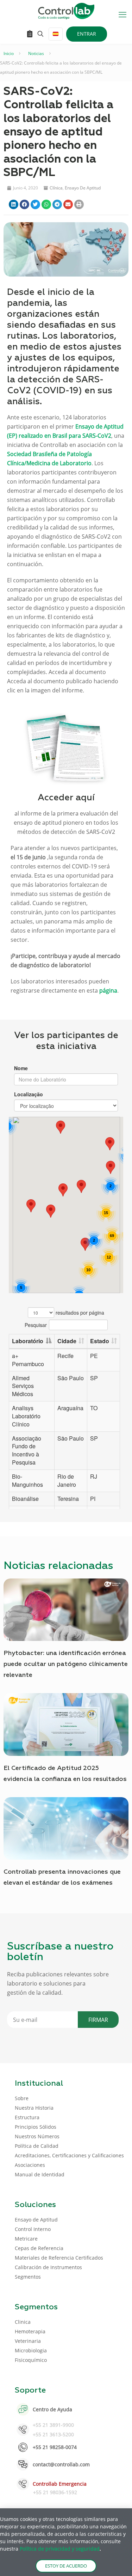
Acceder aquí (66, 798)
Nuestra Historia (34, 2108)
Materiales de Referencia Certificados (59, 2258)
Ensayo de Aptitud (83, 188)
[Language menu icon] (56, 34)
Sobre (22, 2098)
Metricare (26, 2239)
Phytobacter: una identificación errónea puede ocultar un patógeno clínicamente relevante (66, 1664)
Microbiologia (31, 2350)
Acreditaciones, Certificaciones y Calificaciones (69, 2155)
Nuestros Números (37, 2136)
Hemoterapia (30, 2331)
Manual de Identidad (40, 2174)
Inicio (9, 53)
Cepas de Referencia (39, 2248)
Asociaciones (30, 2165)
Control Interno (33, 2229)
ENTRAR (87, 34)
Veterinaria (28, 2341)
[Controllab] (66, 11)
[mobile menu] (122, 14)
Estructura (27, 2117)
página (108, 990)
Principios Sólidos (36, 2127)
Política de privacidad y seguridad (60, 2549)
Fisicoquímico (31, 2360)
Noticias (36, 53)
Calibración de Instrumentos (48, 2267)
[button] (14, 204)
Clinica (23, 2322)
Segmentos (28, 2277)
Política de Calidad (37, 2146)
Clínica (56, 188)
